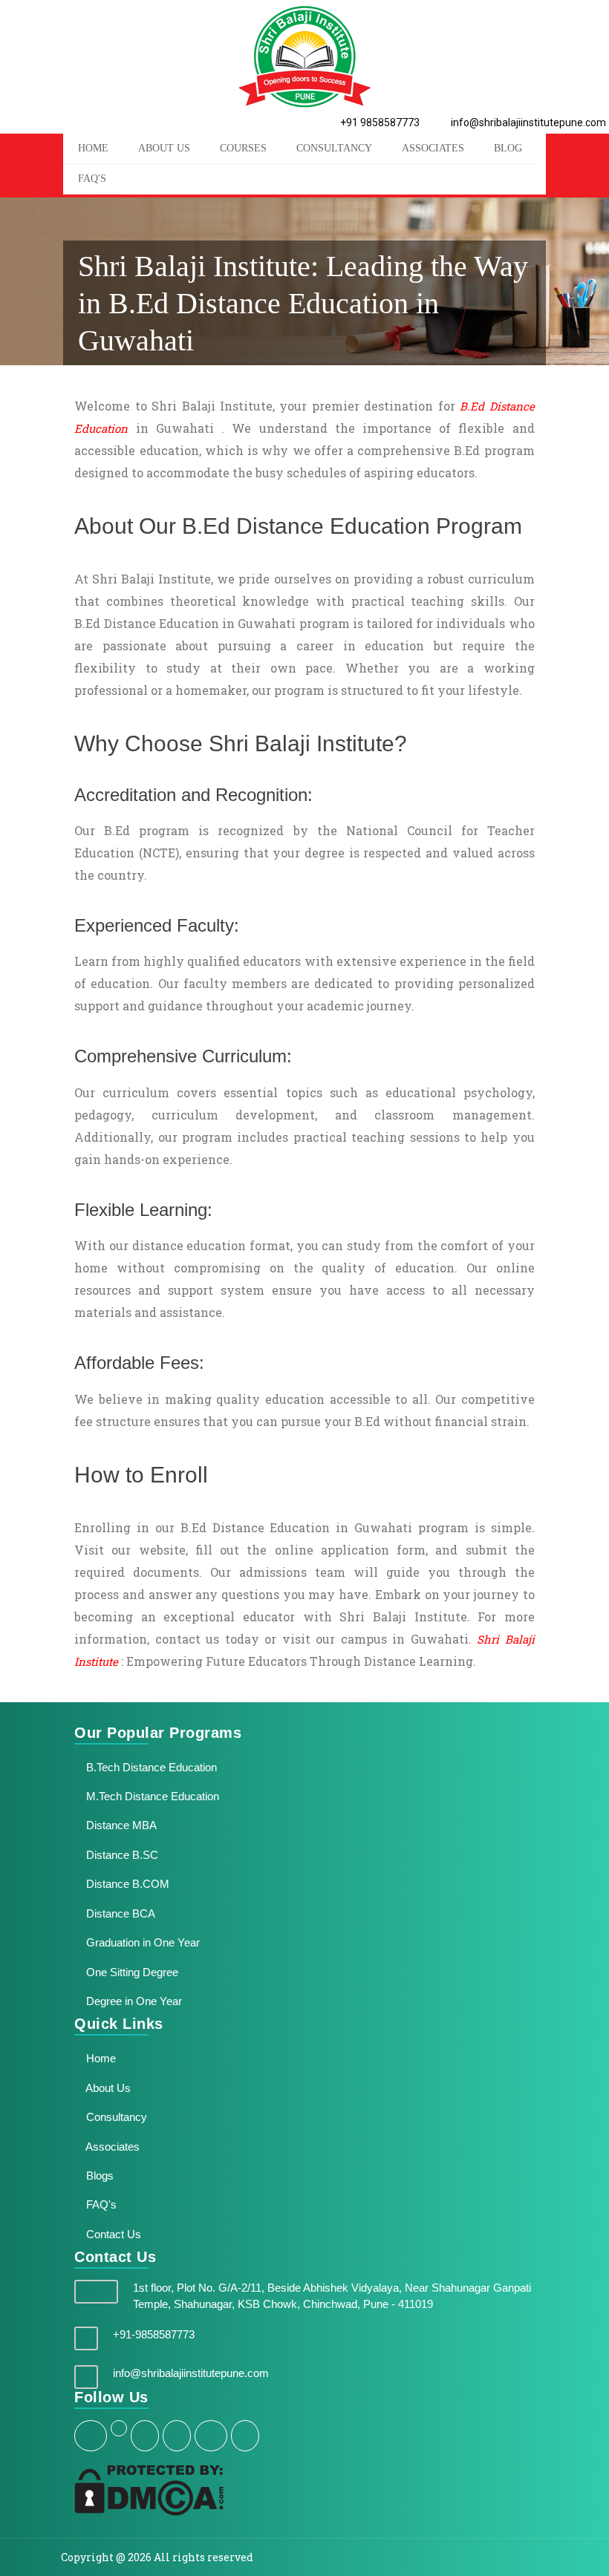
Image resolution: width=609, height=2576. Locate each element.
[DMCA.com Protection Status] (149, 2490)
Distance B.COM (126, 1884)
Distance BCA (119, 1913)
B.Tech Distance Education (150, 1767)
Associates (433, 148)
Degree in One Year (133, 2001)
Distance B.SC (121, 1855)
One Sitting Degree (131, 1972)
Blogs (98, 2175)
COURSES (243, 148)
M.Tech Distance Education (151, 1796)
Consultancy (334, 148)
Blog (508, 148)
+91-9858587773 (154, 2334)
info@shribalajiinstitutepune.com (527, 122)
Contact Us (112, 2234)
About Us (107, 2088)
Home (100, 2058)
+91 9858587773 (379, 122)
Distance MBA (120, 1825)
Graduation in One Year (141, 1942)
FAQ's (92, 179)
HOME (93, 148)
